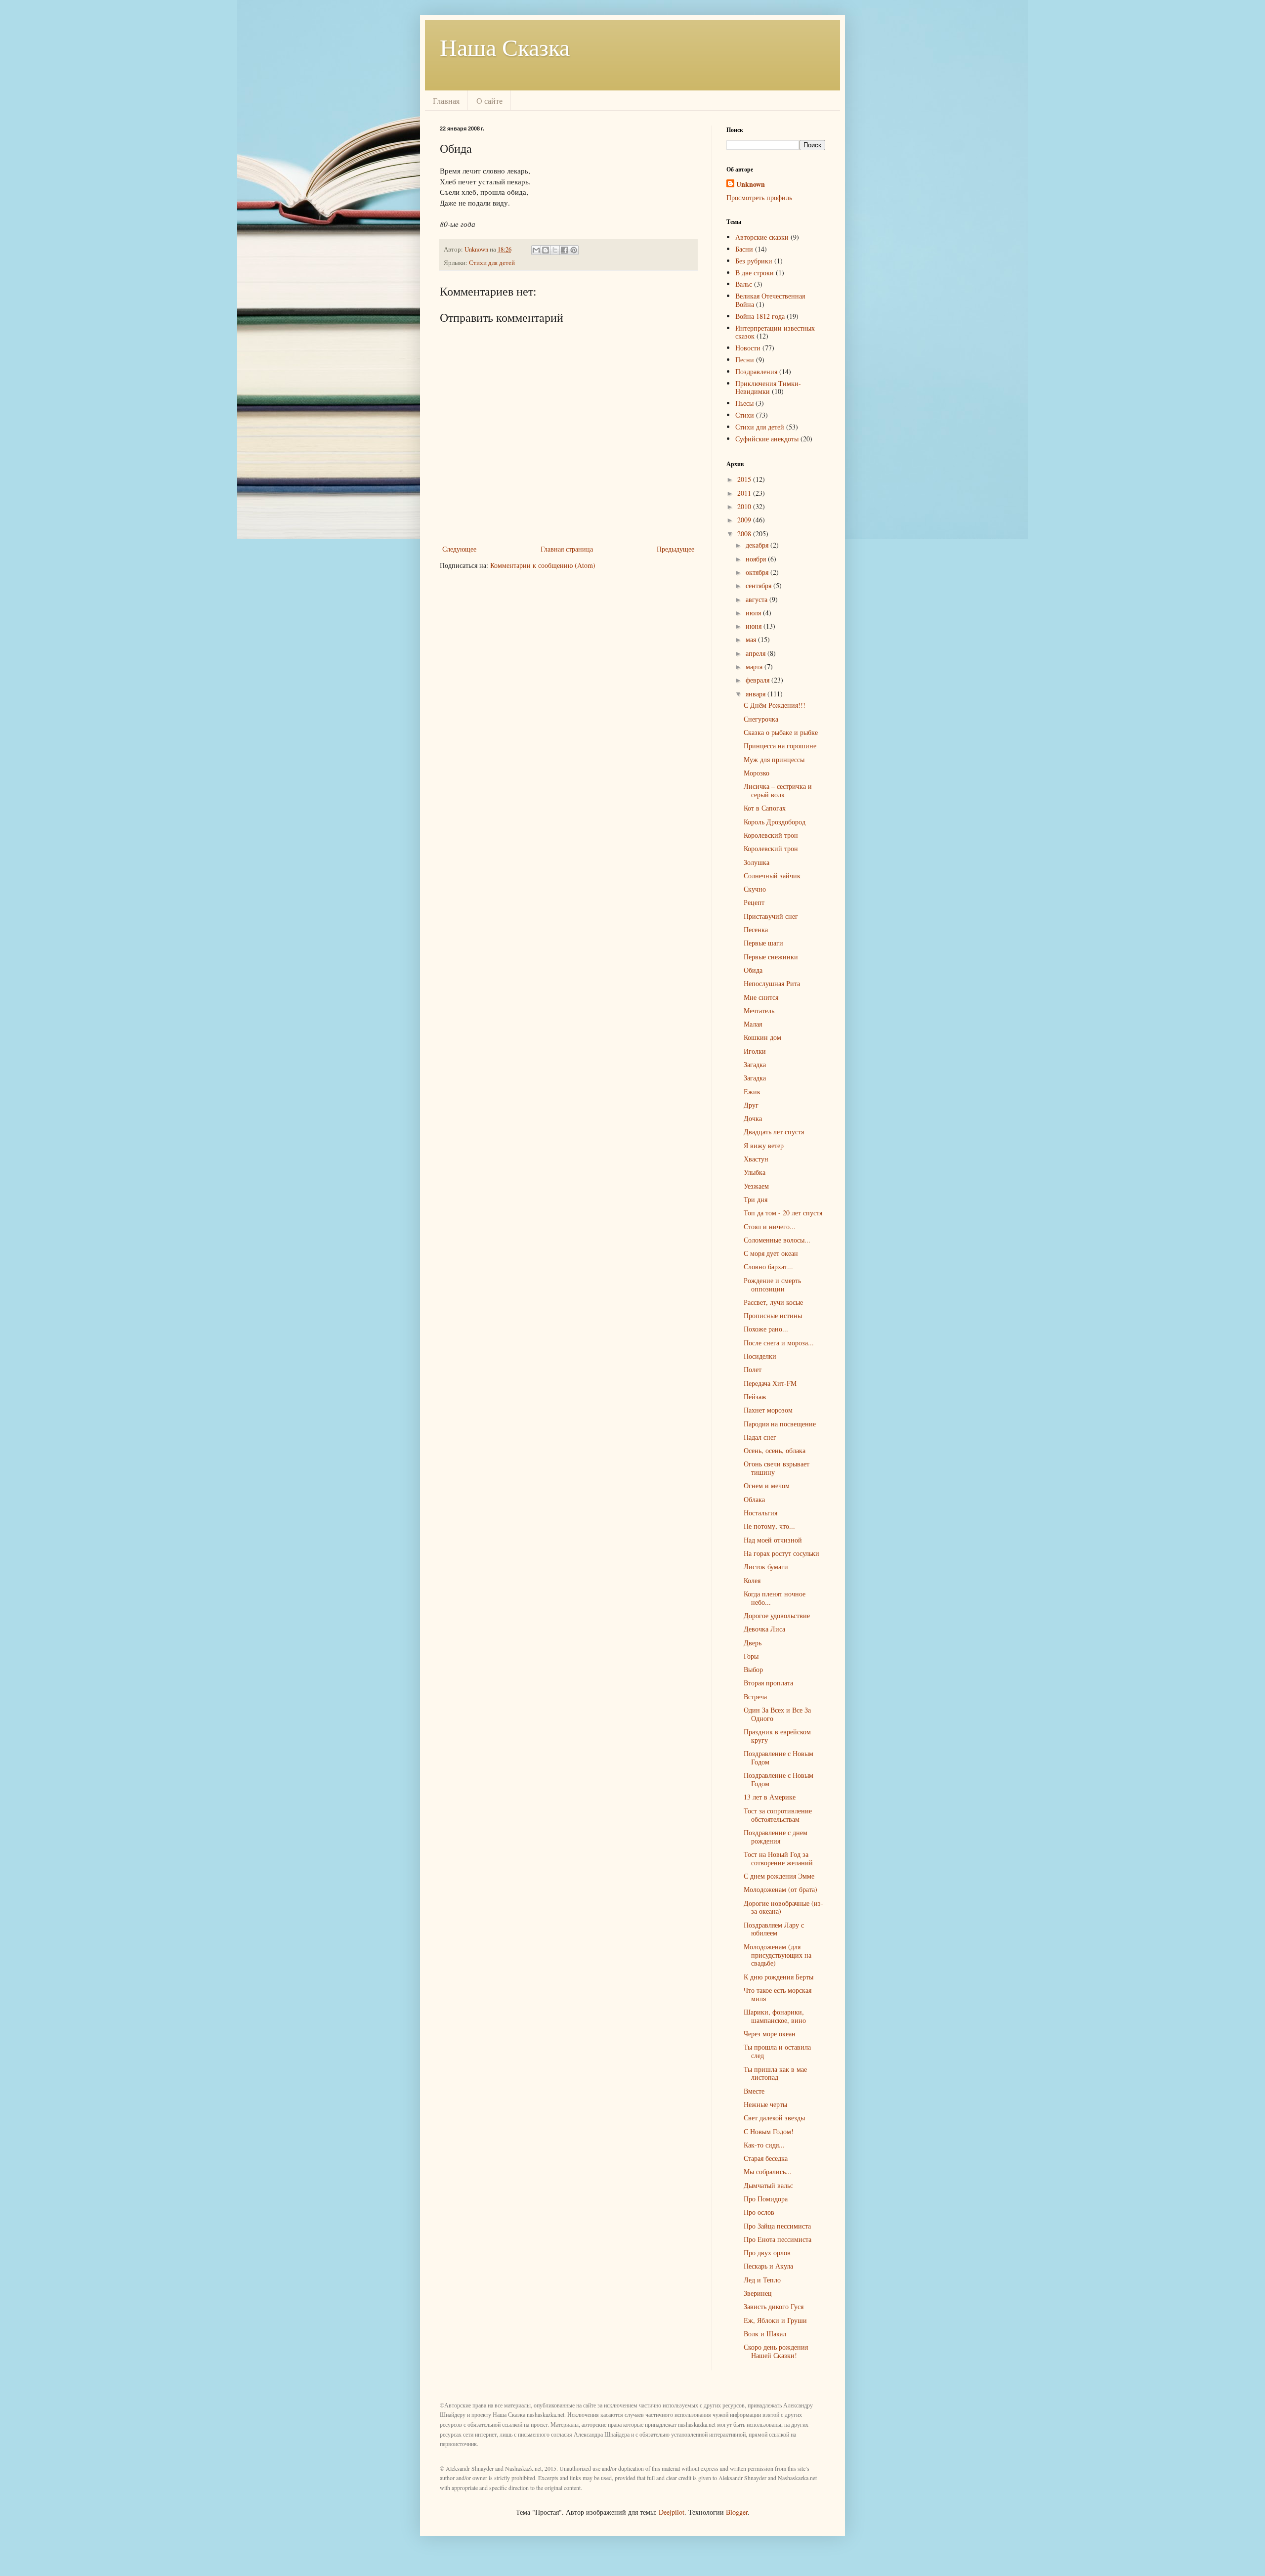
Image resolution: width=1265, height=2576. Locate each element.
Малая (753, 1024)
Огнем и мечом (767, 1485)
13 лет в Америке (770, 1797)
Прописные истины (773, 1315)
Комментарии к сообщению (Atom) (543, 565)
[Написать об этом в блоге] (546, 250)
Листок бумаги (766, 1567)
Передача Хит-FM (770, 1383)
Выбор (753, 1669)
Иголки (755, 1051)
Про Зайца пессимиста (777, 2226)
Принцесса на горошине (780, 746)
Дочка (753, 1118)
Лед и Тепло (762, 2280)
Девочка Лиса (764, 1629)
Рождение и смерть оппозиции (772, 1285)
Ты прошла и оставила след (777, 2051)
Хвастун (756, 1159)
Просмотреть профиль (759, 197)
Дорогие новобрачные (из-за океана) (783, 1907)
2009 (745, 520)
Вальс (744, 284)
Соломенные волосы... (777, 1240)
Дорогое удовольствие (777, 1615)
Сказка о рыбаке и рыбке (781, 732)
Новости (748, 348)
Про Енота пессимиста (778, 2239)
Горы (751, 1656)
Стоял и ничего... (770, 1226)
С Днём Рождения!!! (775, 705)
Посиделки (760, 1356)
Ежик (752, 1092)
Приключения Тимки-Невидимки (768, 387)
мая (752, 639)
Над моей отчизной (773, 1540)
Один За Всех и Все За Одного (777, 1714)
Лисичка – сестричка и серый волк (778, 790)
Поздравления (756, 371)
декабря (758, 545)
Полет (753, 1369)
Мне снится (761, 997)
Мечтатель (759, 1010)
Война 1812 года (760, 316)
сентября (759, 585)
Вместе (754, 2091)
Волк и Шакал (765, 2334)
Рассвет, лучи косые (773, 1302)
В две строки (755, 273)
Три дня (756, 1199)
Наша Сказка (505, 46)
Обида (753, 970)
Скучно (755, 889)
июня (755, 626)
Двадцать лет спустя (774, 1132)
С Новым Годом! (769, 2131)
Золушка (757, 862)
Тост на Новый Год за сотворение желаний (778, 1858)
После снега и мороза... (779, 1343)
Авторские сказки (762, 237)
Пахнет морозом (768, 1410)
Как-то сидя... (764, 2145)
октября (758, 572)
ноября (757, 559)
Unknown (751, 184)
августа (758, 599)
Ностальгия (760, 1513)
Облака (754, 1499)
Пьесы (744, 403)
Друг (751, 1105)
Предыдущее (675, 549)
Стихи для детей (492, 263)
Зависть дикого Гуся (774, 2306)
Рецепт (754, 902)
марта (755, 666)
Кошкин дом (762, 1037)
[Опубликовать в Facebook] (564, 250)
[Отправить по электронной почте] (536, 250)
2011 (745, 493)
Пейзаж (755, 1396)
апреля (757, 653)
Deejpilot (672, 2512)
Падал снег (760, 1437)
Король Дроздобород (775, 822)
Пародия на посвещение (780, 1424)
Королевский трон (771, 835)
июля (754, 613)
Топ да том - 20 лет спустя (783, 1213)
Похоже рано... (766, 1329)
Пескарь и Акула (768, 2266)
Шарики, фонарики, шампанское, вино (775, 2016)
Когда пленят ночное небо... (775, 1598)
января (757, 694)
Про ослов (759, 2212)
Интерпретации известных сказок (775, 332)
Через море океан (770, 2034)
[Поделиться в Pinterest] (574, 250)
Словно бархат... (768, 1267)
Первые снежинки (771, 957)
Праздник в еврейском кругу (777, 1736)
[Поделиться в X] (555, 250)
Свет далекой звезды (774, 2118)
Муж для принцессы (774, 759)
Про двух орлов (767, 2253)
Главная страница (567, 549)
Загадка (755, 1064)
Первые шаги (763, 943)
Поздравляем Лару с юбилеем (774, 1929)
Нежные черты (765, 2104)
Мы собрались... (768, 2171)
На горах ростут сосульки (781, 1553)
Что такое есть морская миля (778, 1994)
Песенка (756, 929)
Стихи (745, 415)
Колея (752, 1580)
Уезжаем (756, 1186)
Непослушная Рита (772, 983)
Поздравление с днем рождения (776, 1837)
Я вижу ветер (764, 1145)
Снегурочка (761, 719)
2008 (745, 534)
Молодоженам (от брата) (780, 1889)
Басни (744, 249)
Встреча (755, 1696)
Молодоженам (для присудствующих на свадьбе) (778, 1955)
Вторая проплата (768, 1683)
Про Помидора (766, 2199)
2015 (745, 479)
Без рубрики (754, 261)
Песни (745, 360)
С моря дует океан (771, 1253)
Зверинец (758, 2293)
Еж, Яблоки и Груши (775, 2320)
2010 (745, 506)
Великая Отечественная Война (770, 300)
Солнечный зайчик (772, 876)
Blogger (737, 2512)
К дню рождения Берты (779, 1977)
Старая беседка (766, 2158)
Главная (446, 101)
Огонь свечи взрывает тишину (777, 1468)
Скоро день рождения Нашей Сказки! (776, 2351)
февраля (759, 680)
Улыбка (755, 1172)
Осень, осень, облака (775, 1450)
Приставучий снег (771, 916)
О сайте (489, 101)
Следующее (459, 549)
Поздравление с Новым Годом (779, 1758)
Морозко (757, 773)
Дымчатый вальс (768, 2185)
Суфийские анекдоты (767, 439)
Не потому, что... (769, 1526)
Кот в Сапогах (765, 808)
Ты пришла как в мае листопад (775, 2073)
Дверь (753, 1643)
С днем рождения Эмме (779, 1876)
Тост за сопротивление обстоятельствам (778, 1815)
